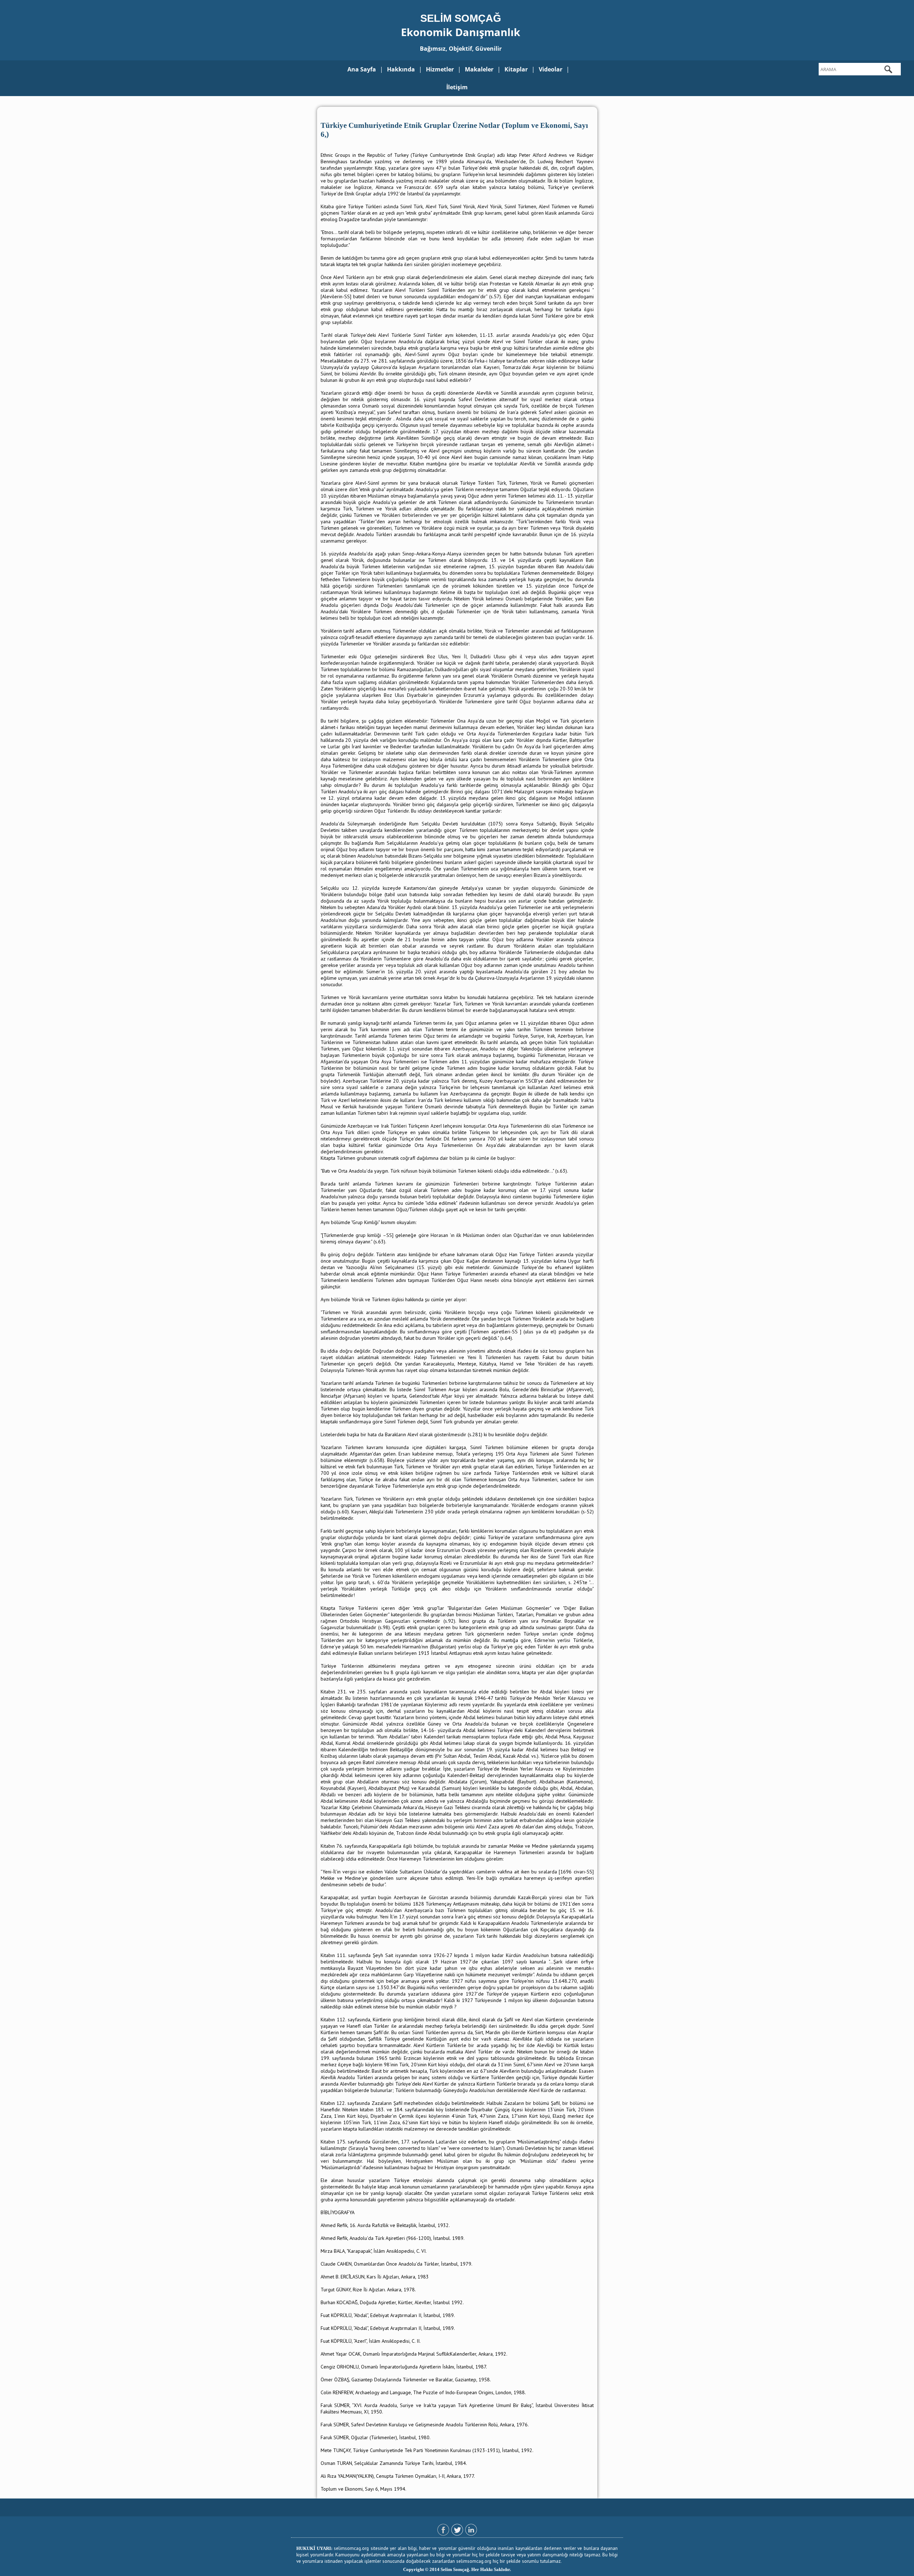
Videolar (551, 69)
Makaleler (479, 69)
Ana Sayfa (362, 69)
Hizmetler (440, 69)
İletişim (457, 87)
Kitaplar (516, 69)
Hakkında (401, 69)
